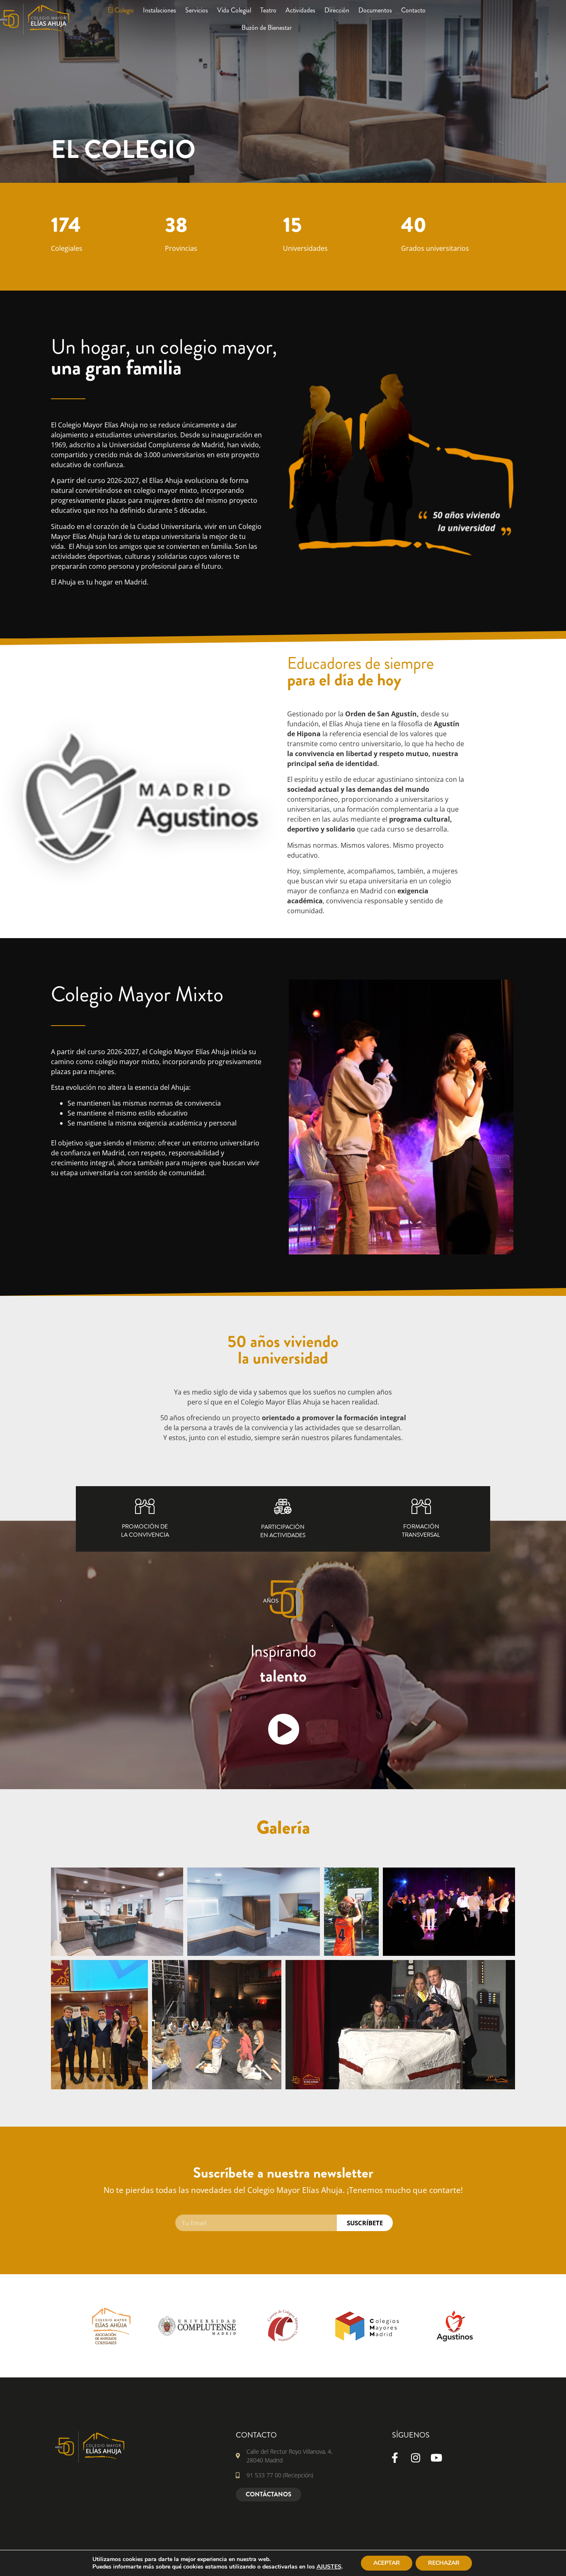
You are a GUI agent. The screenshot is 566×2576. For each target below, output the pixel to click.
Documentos (375, 10)
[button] (283, 1856)
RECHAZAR (444, 2563)
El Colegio (121, 10)
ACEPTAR (387, 2563)
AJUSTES (329, 2567)
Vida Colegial (234, 10)
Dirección (337, 10)
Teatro (268, 10)
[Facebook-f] (395, 2457)
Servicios (197, 10)
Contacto (413, 10)
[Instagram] (416, 2457)
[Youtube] (436, 2457)
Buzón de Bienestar (267, 28)
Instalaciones (160, 10)
